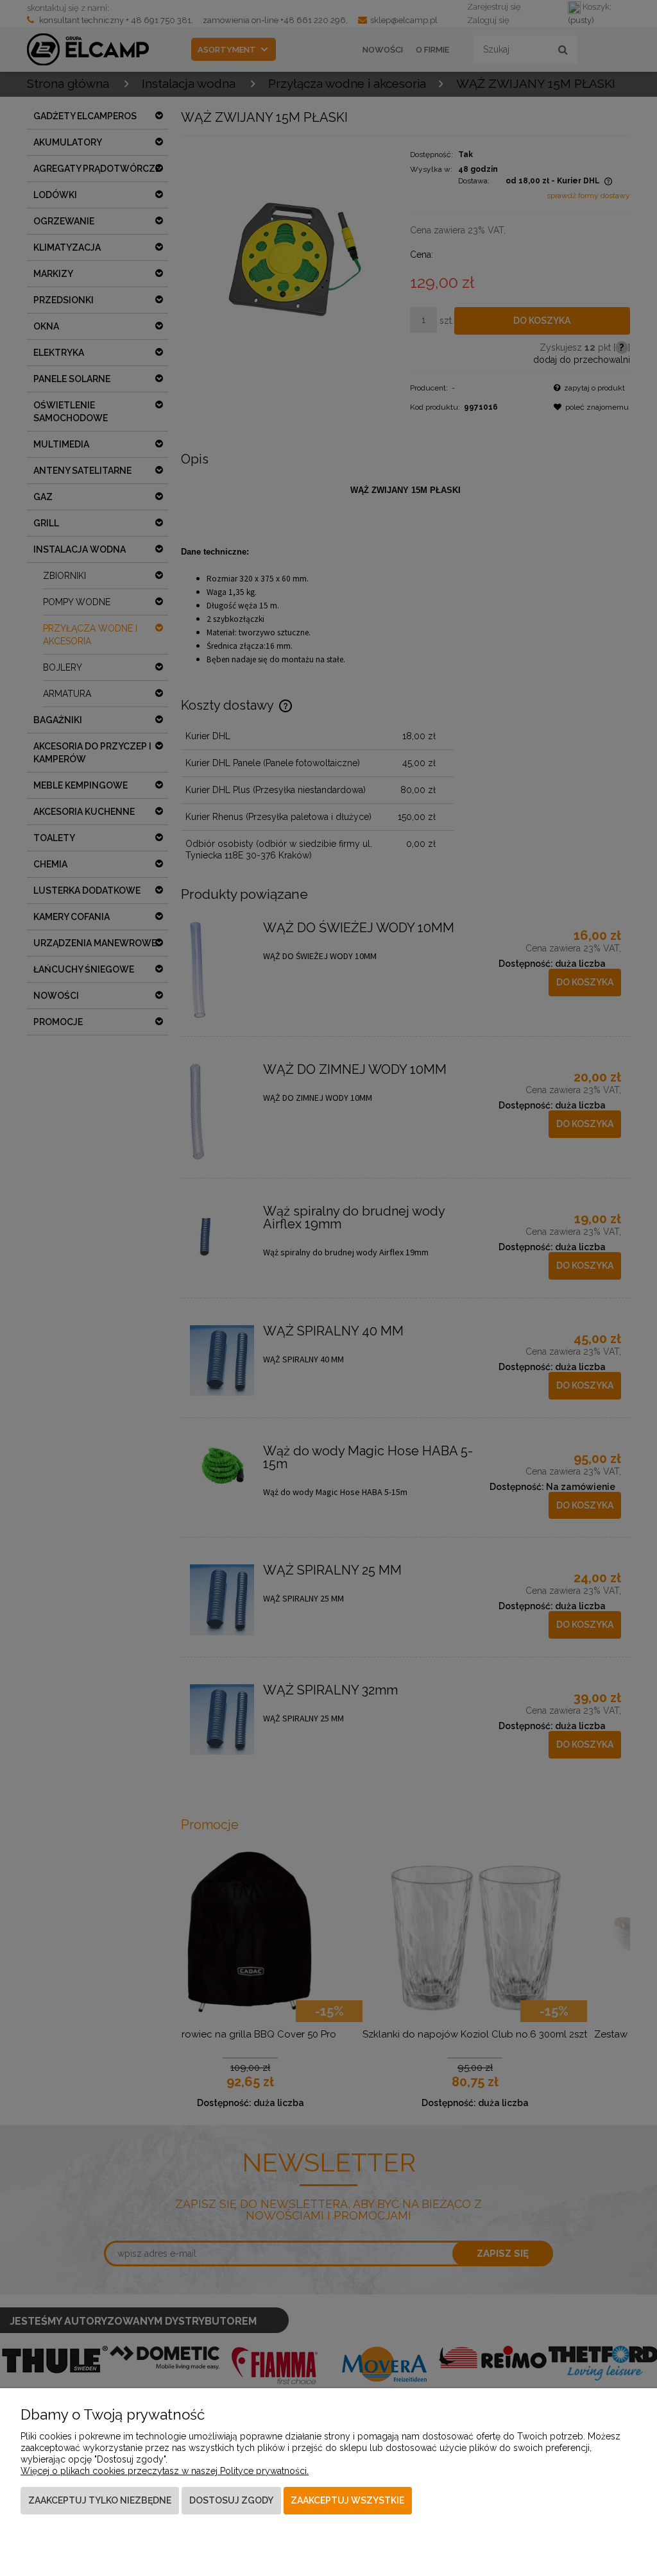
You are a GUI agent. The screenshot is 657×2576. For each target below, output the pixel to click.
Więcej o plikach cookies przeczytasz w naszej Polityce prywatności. (165, 2471)
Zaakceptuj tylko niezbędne (100, 2500)
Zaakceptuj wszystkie (347, 2500)
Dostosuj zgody (231, 2500)
